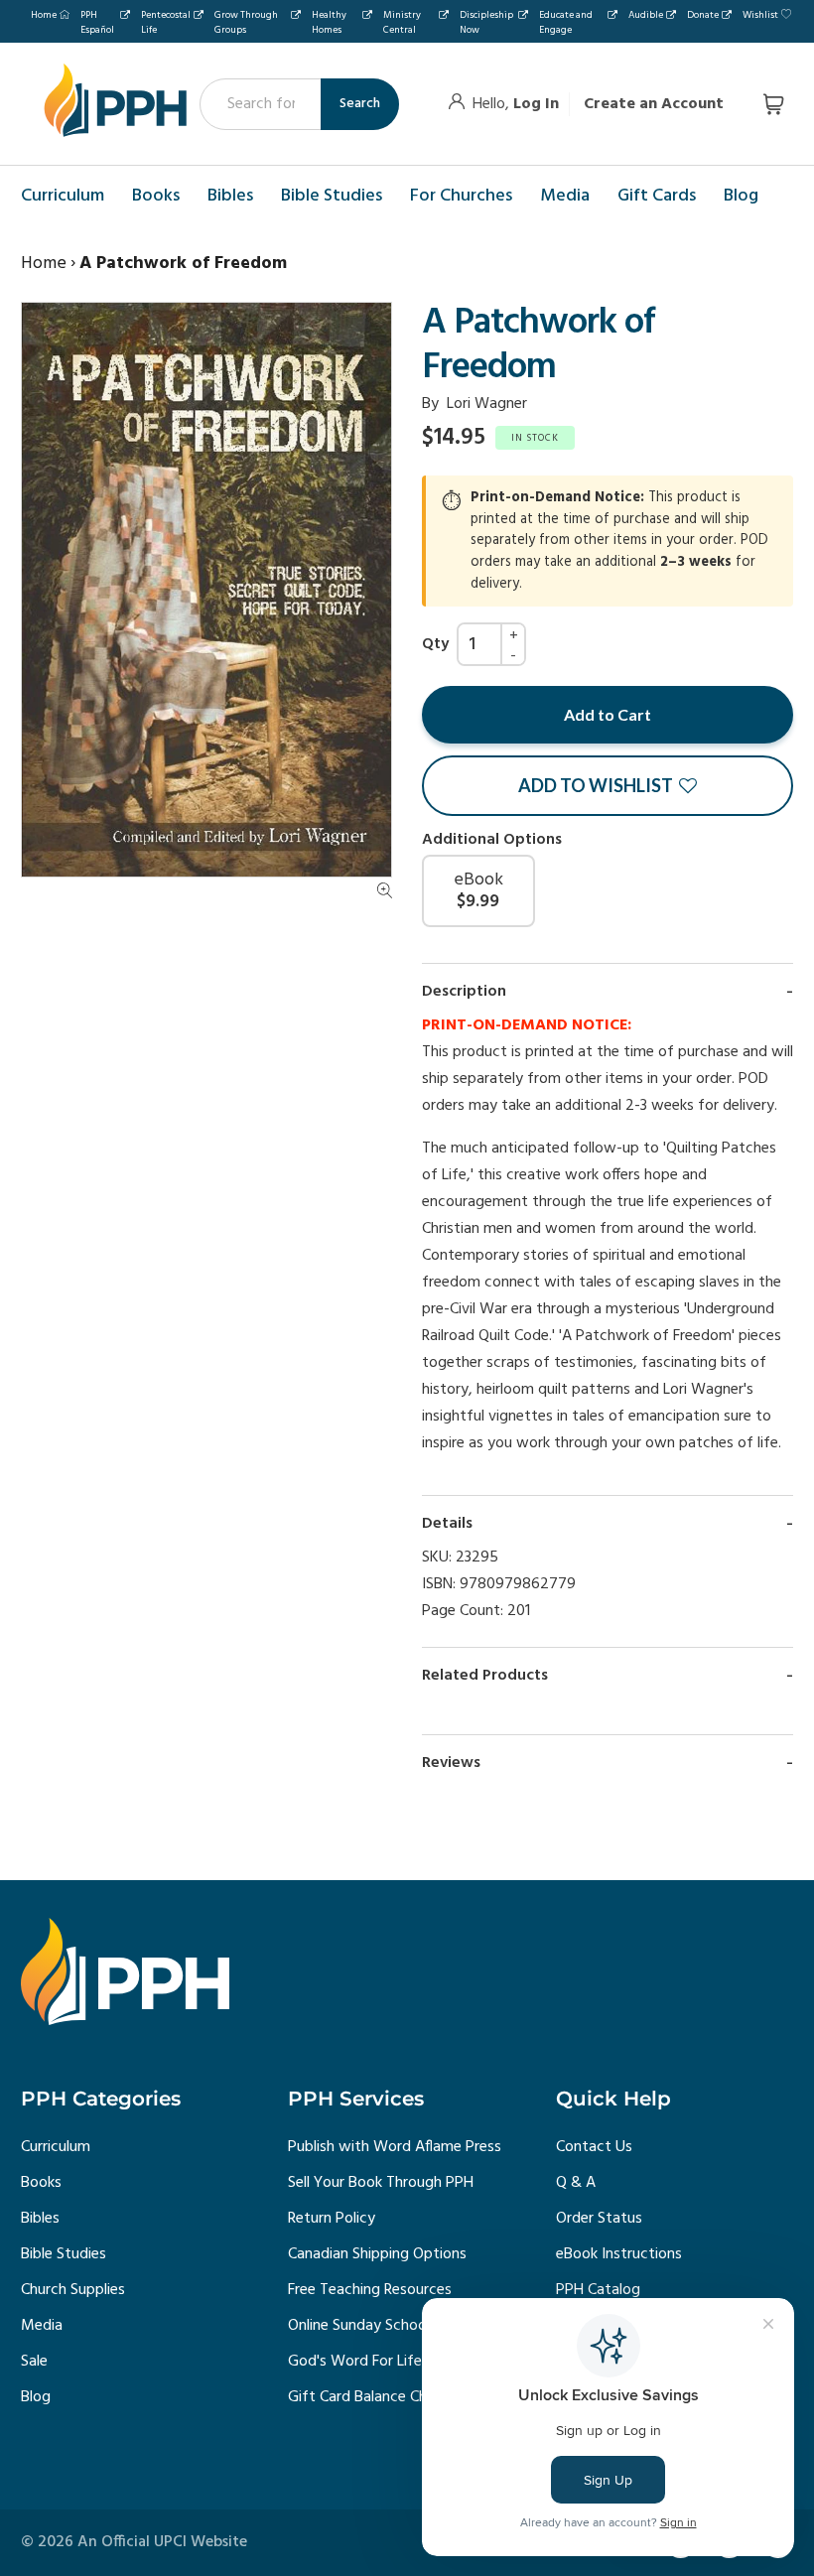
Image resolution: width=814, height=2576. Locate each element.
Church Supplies (73, 2290)
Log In (536, 104)
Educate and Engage (566, 22)
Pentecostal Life (166, 22)
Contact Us (594, 2147)
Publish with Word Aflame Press (395, 2147)
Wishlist (760, 15)
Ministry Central (402, 22)
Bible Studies (64, 2254)
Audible (646, 15)
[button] (608, 786)
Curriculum (56, 2147)
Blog (36, 2397)
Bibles (40, 2219)
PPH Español (97, 22)
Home (44, 15)
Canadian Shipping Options (377, 2254)
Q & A (576, 2183)
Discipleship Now (486, 22)
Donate (703, 15)
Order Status (599, 2219)
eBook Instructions (619, 2254)
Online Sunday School (359, 2326)
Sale (34, 2362)
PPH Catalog (598, 2290)
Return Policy (332, 2219)
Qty (435, 644)
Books (41, 2183)
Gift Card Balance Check (369, 2397)
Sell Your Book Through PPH (381, 2183)
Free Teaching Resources (370, 2290)
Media (42, 2326)
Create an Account (654, 104)
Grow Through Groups (246, 22)
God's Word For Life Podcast (385, 2362)
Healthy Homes (329, 22)
